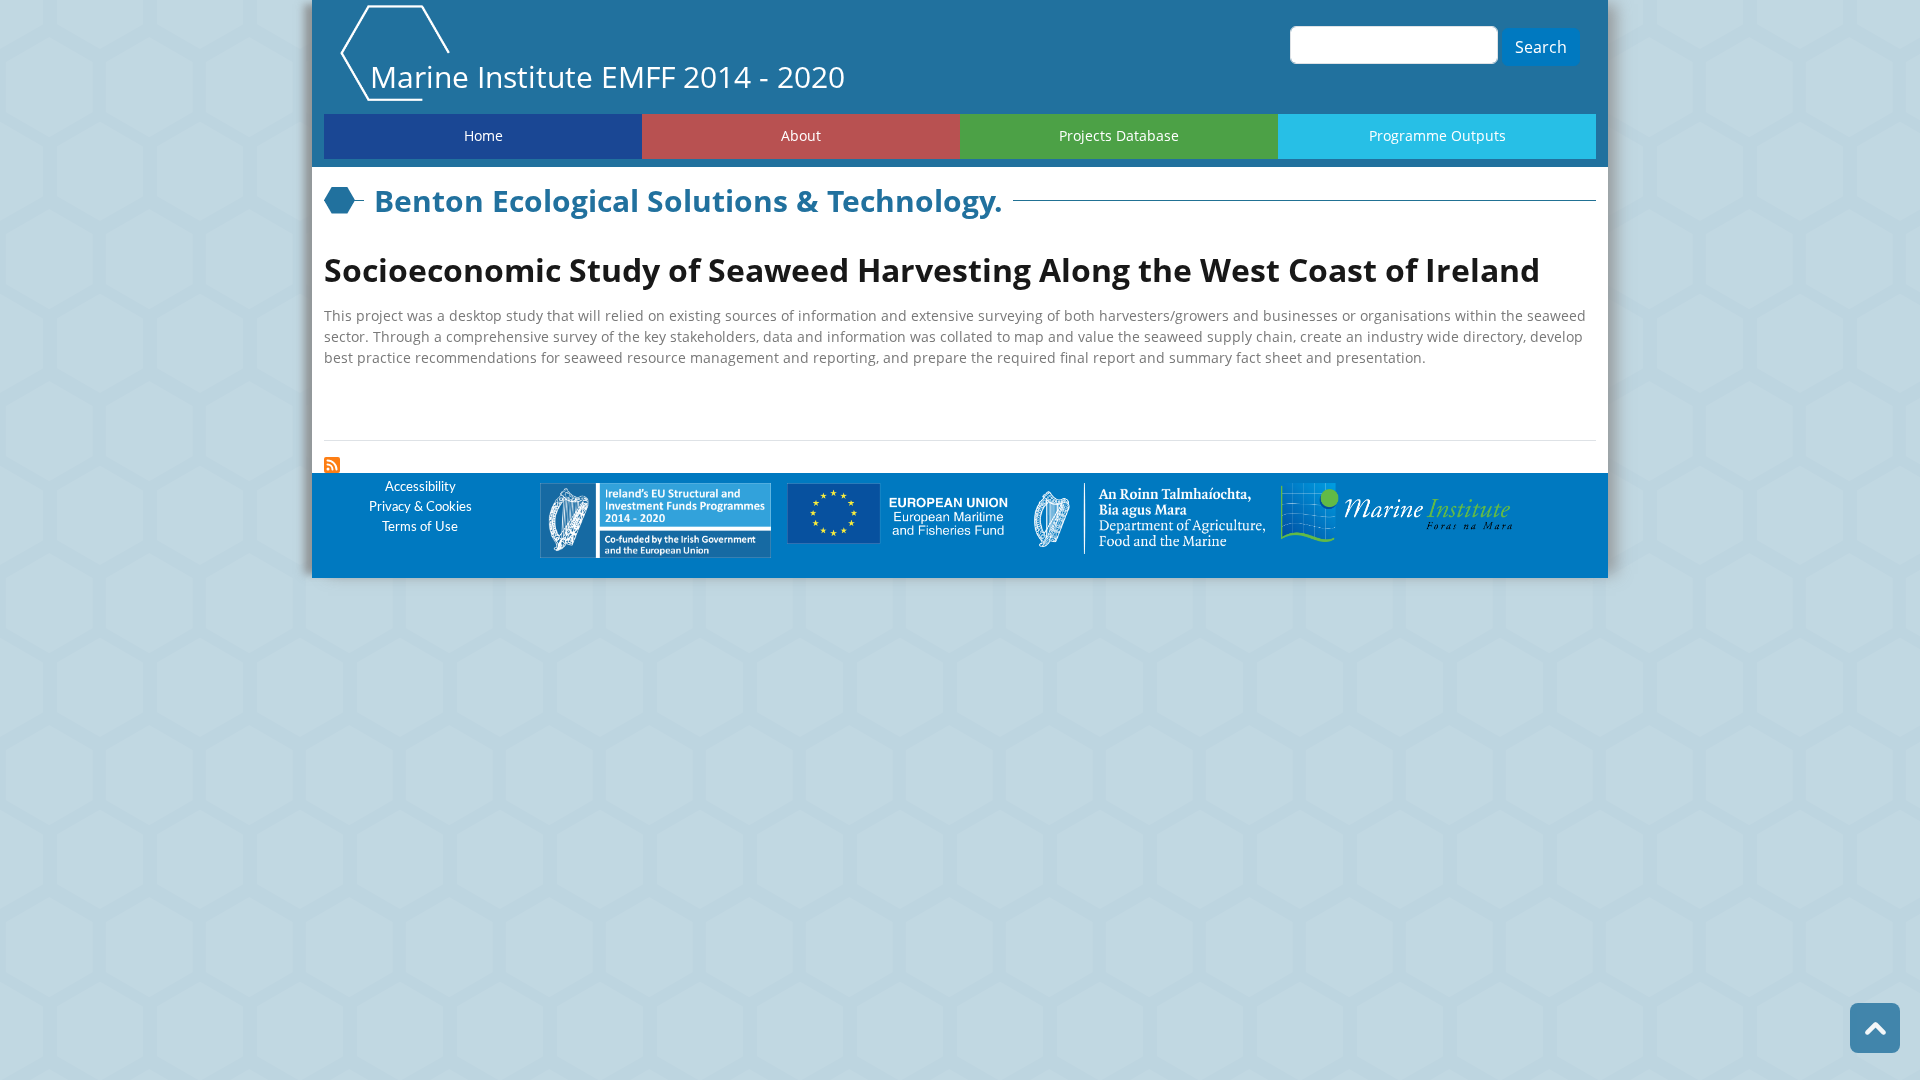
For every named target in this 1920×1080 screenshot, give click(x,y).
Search (1541, 47)
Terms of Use (420, 527)
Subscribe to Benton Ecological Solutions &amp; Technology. (332, 465)
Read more (372, 405)
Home (483, 135)
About (801, 135)
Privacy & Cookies (420, 507)
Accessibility (420, 487)
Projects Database (1119, 135)
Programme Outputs (1437, 135)
